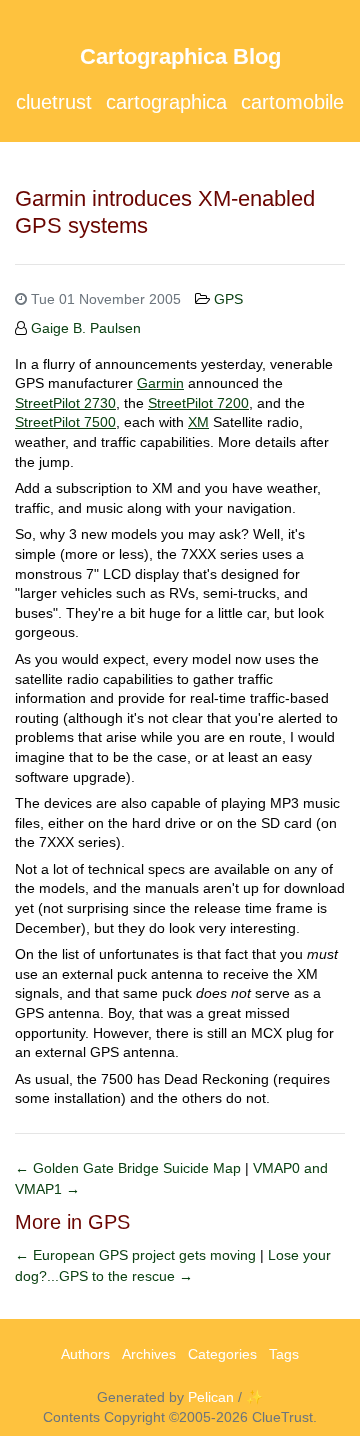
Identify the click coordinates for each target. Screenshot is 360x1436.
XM (198, 422)
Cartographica (166, 102)
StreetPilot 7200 (198, 403)
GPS (228, 299)
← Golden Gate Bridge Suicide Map (130, 1168)
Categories (222, 1354)
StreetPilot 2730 (65, 403)
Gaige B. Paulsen (86, 328)
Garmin (160, 383)
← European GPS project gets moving (137, 1255)
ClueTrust (54, 102)
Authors (85, 1354)
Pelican (211, 1397)
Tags (284, 1354)
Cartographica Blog (180, 56)
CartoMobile (292, 102)
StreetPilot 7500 (65, 422)
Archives (149, 1354)
